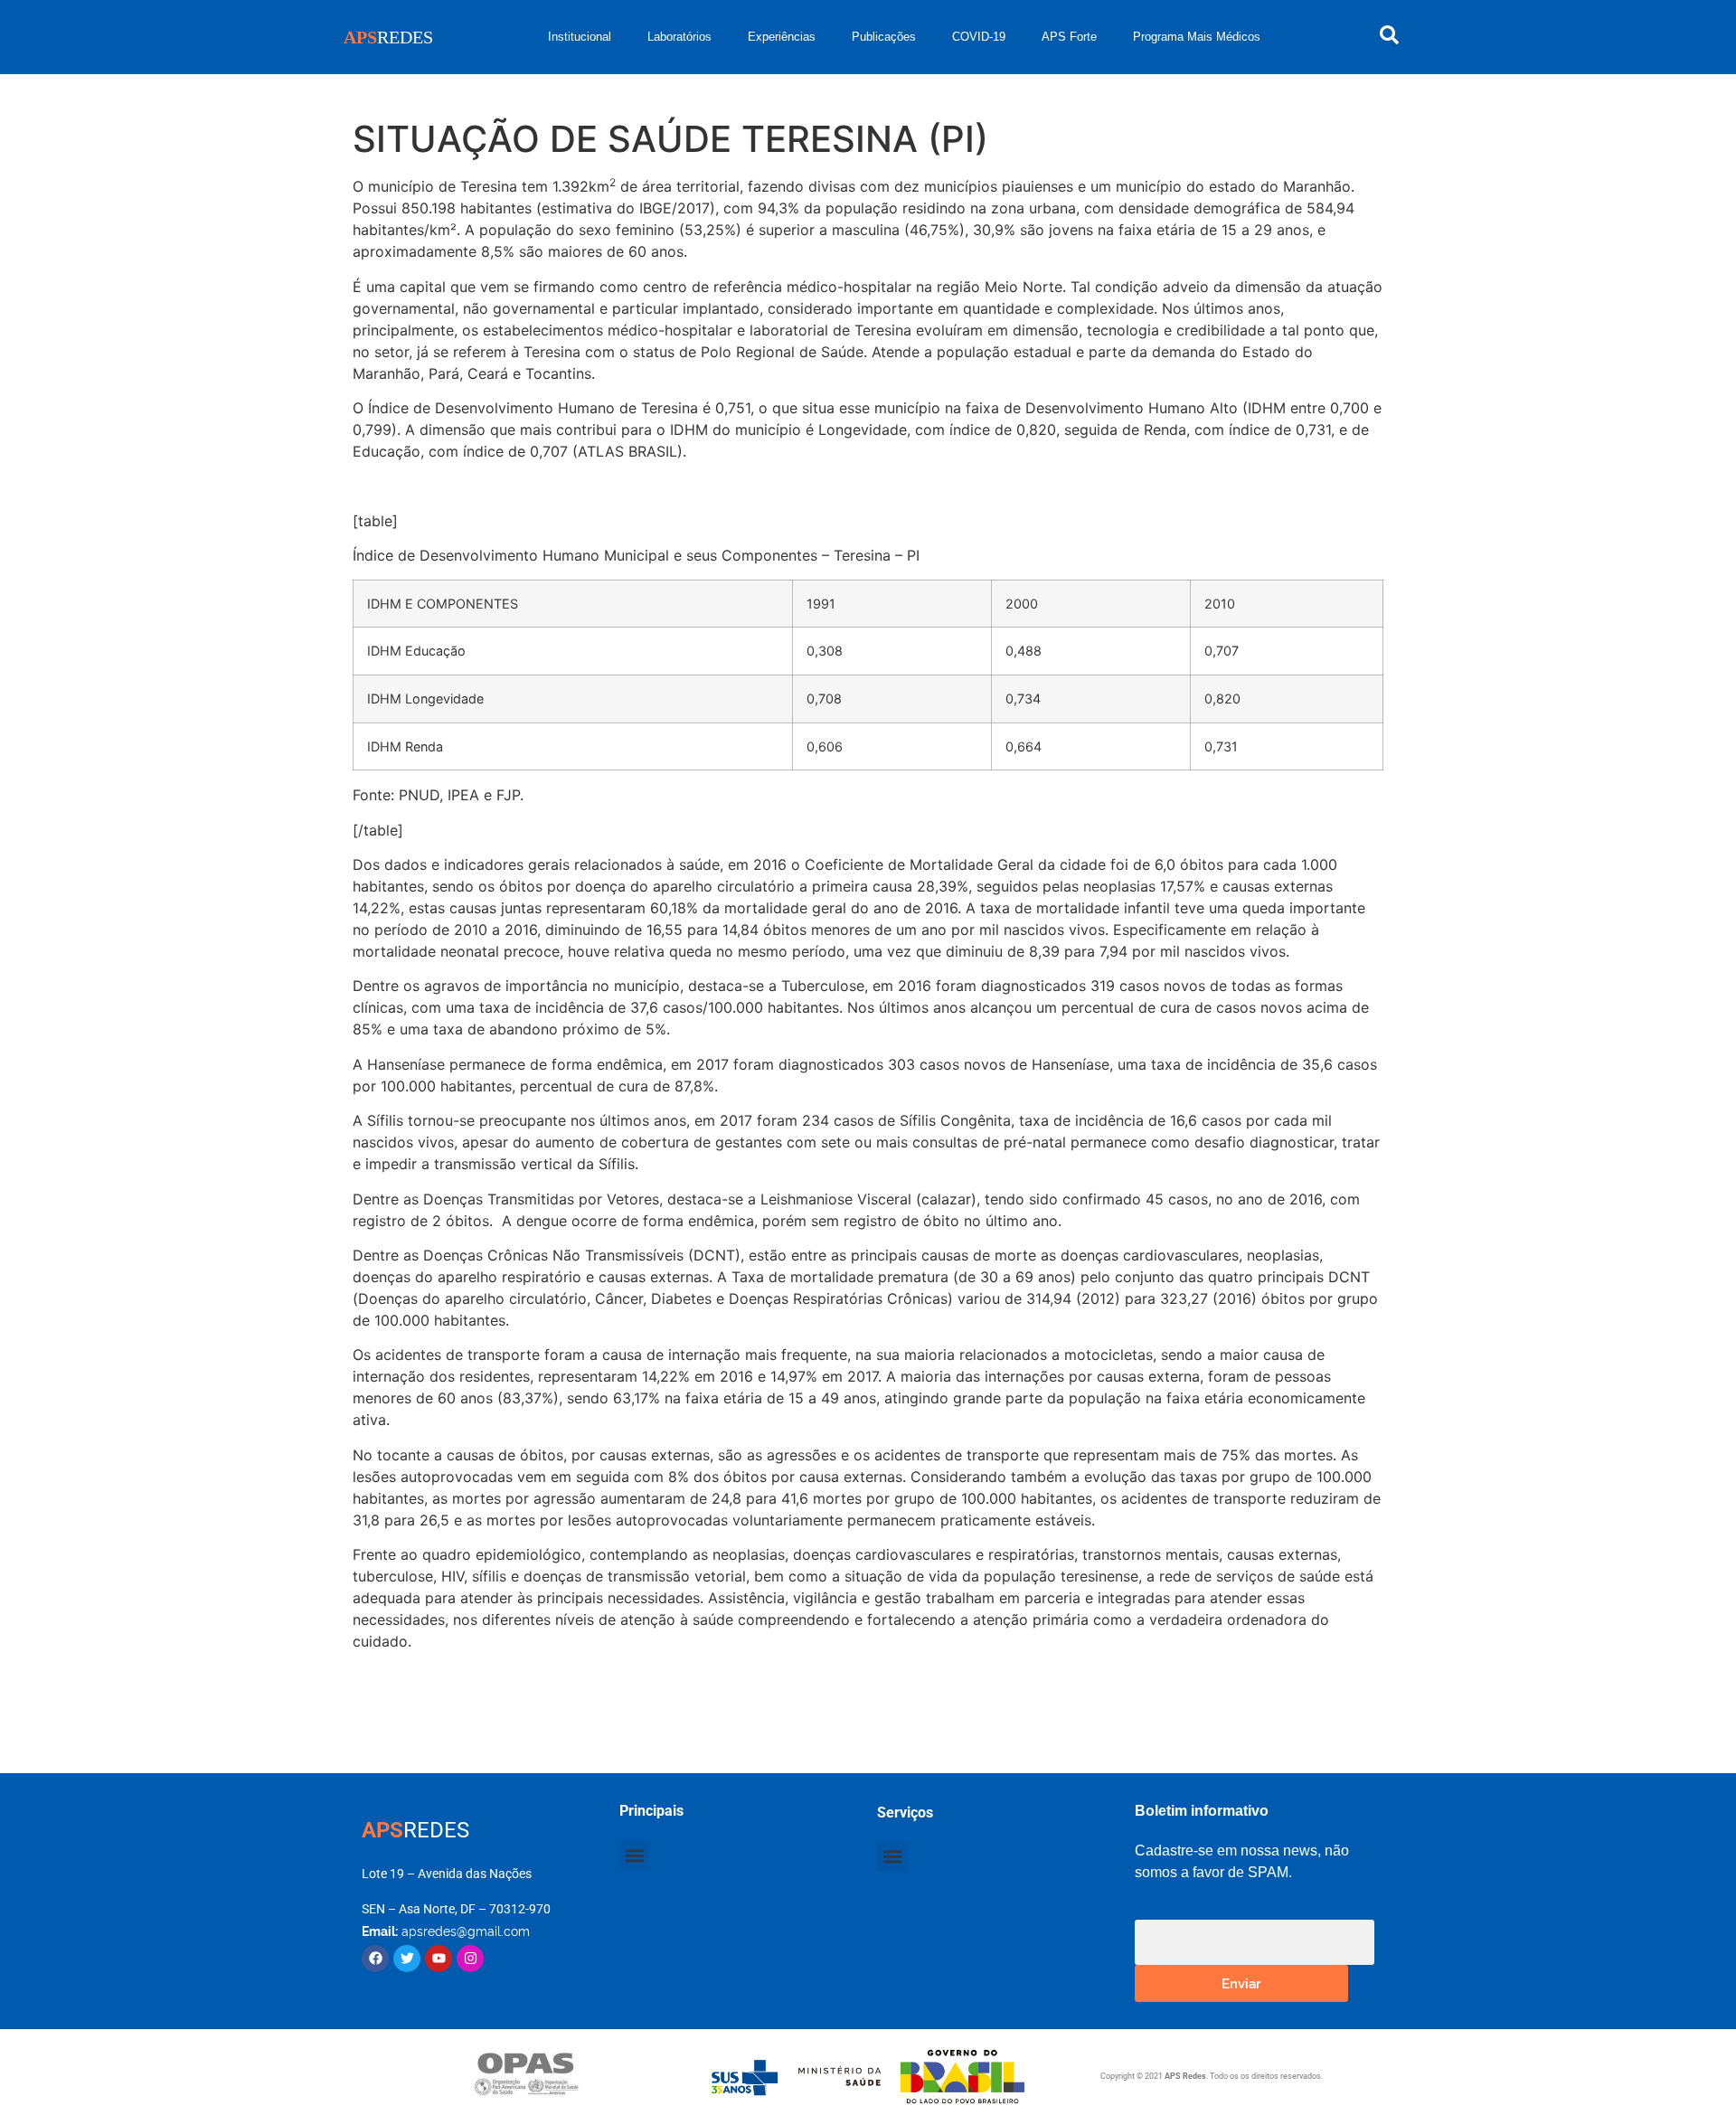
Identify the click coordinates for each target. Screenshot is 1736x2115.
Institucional (580, 37)
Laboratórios (679, 37)
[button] (634, 1855)
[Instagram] (470, 1959)
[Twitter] (407, 1959)
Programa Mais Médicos (1197, 37)
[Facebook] (375, 1959)
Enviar (1241, 1983)
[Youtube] (439, 1959)
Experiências (782, 37)
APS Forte (1069, 37)
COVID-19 (979, 37)
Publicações (884, 37)
